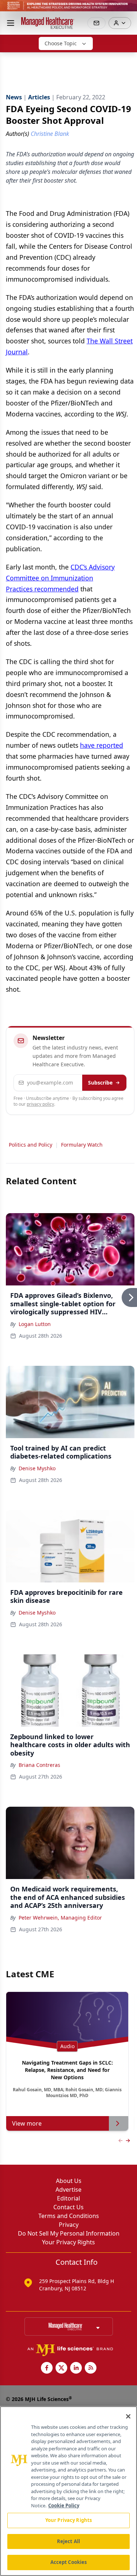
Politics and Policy (31, 1145)
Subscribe (100, 1083)
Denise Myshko (37, 1468)
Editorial (68, 2198)
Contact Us (68, 2207)
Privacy (69, 2225)
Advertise (68, 2190)
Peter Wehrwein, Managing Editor (60, 1918)
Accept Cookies (69, 2562)
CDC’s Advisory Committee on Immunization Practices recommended (60, 578)
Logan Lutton (35, 1324)
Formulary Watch (82, 1145)
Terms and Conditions (69, 2216)
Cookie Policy (64, 2505)
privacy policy (40, 1104)
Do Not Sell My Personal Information (69, 2233)
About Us (69, 2181)
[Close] (128, 2416)
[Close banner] (128, 9)
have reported (102, 745)
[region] (68, 2491)
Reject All (68, 2541)
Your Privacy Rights (68, 2242)
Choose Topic (61, 43)
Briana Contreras (39, 1765)
